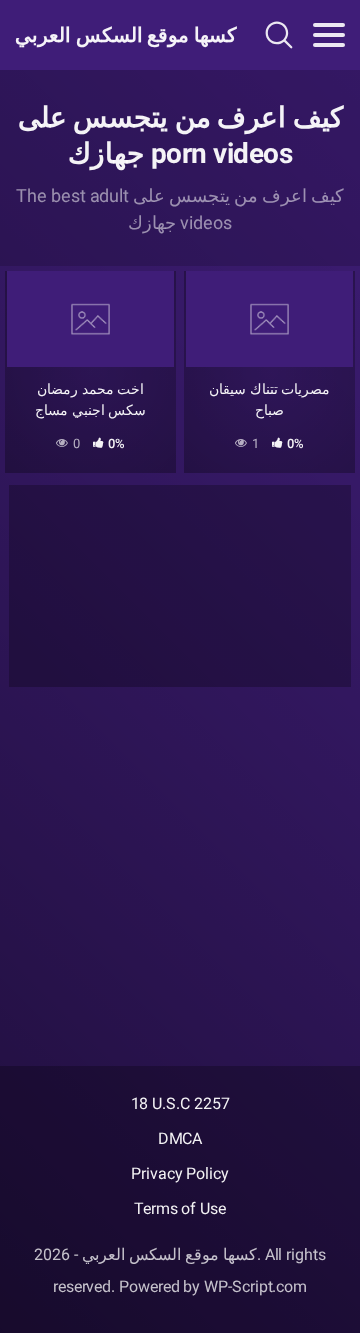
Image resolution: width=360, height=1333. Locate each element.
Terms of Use (180, 1208)
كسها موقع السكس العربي (114, 35)
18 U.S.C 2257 (180, 1103)
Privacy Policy (180, 1173)
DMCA (180, 1138)
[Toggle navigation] (329, 35)
